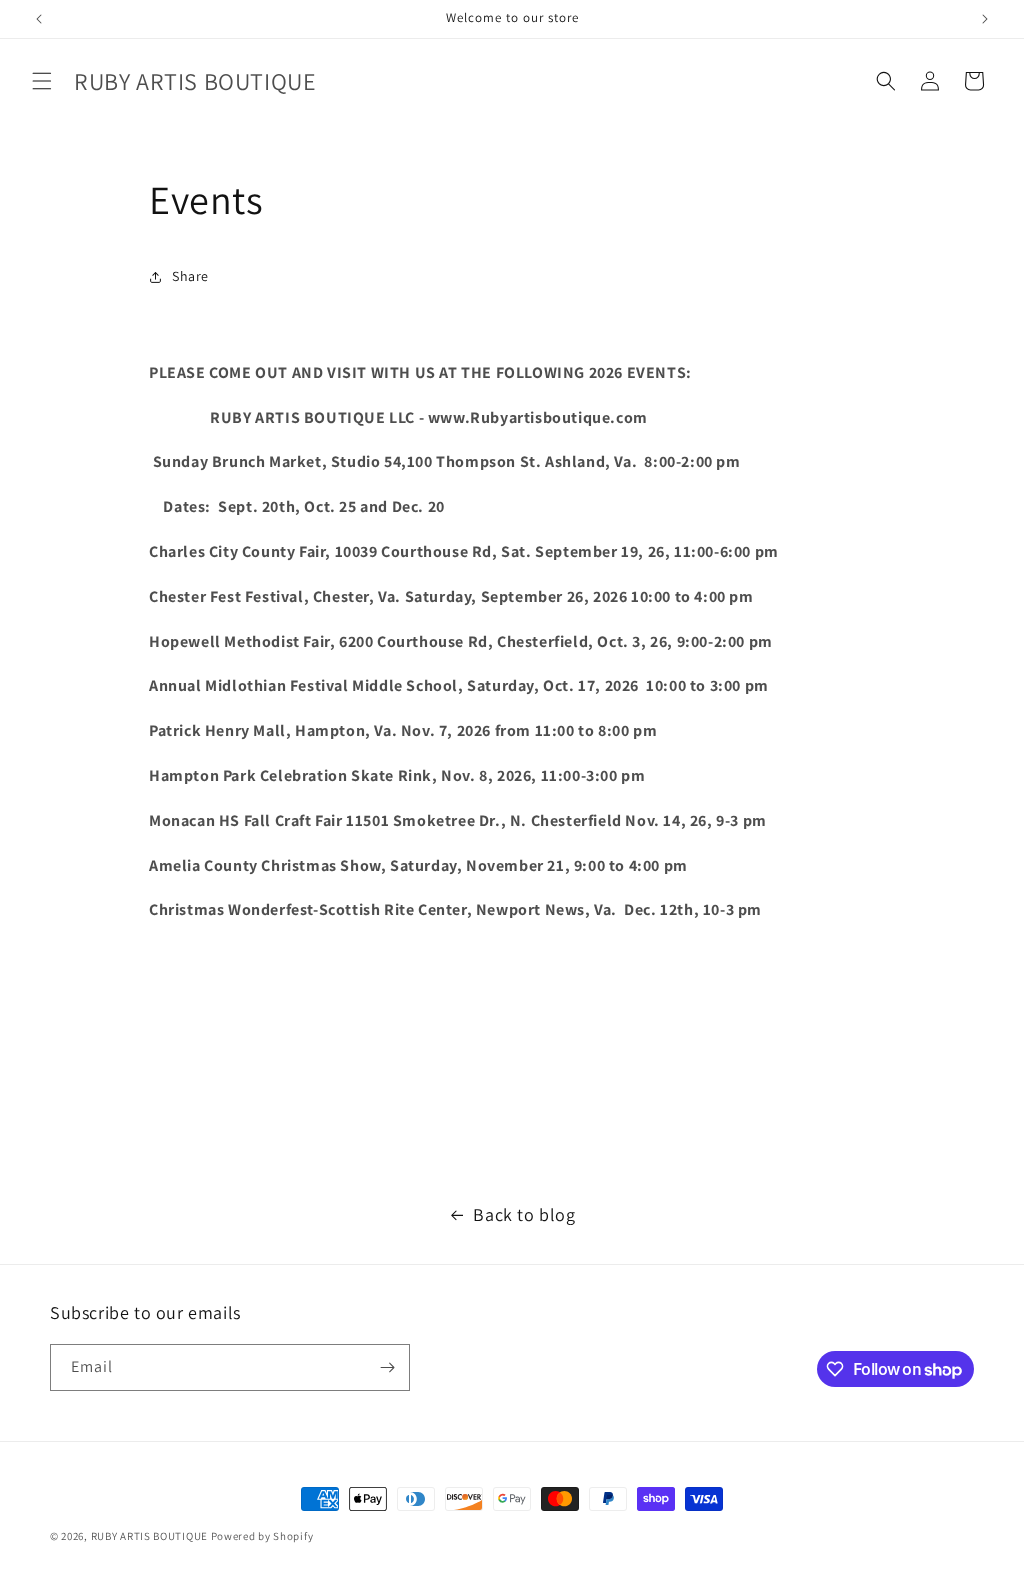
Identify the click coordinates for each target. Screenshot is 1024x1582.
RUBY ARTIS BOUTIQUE (149, 1536)
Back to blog (524, 1214)
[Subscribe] (387, 1367)
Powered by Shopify (262, 1536)
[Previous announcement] (39, 19)
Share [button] (190, 276)
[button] (42, 81)
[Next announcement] (985, 19)
